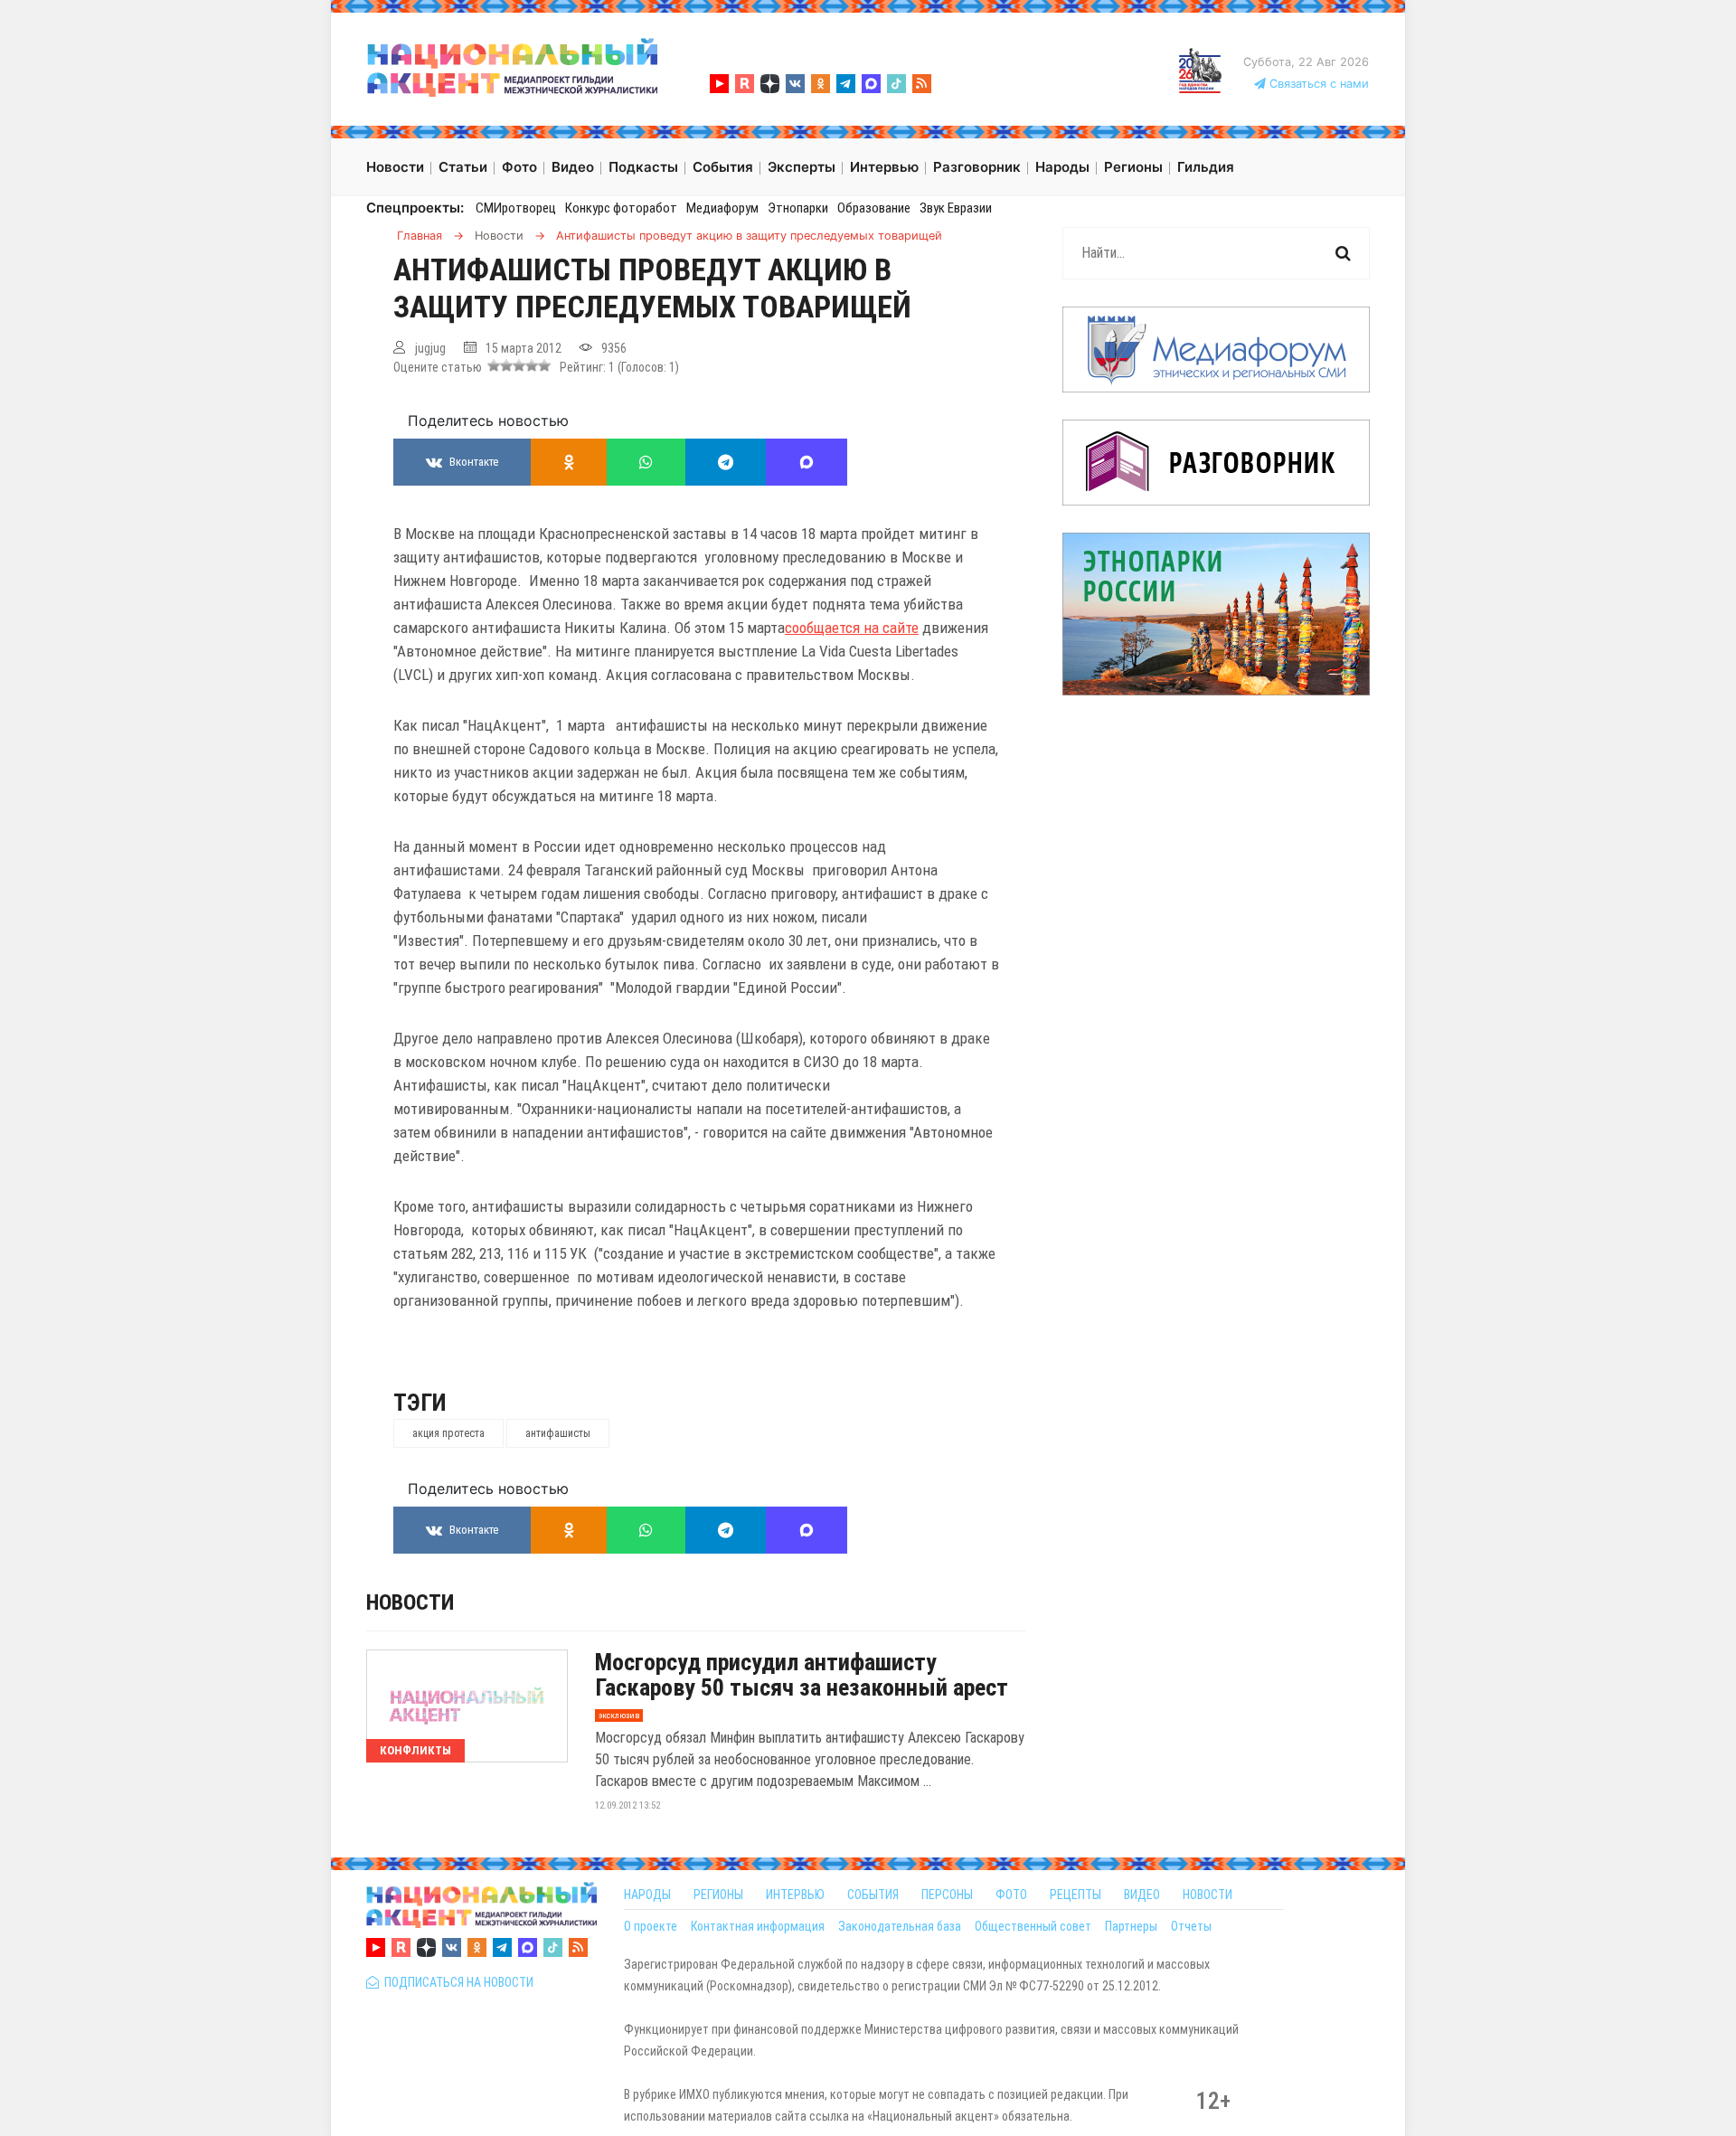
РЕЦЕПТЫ (1076, 1895)
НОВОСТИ (1208, 1895)
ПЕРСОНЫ (947, 1895)
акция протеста (448, 1433)
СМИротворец (516, 208)
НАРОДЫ (647, 1895)
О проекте (651, 1926)
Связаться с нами (1317, 84)
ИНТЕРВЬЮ (795, 1895)
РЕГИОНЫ (718, 1895)
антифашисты (558, 1433)
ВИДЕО (1142, 1895)
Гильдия (1206, 167)
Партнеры (1131, 1926)
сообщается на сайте (852, 628)
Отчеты (1191, 1926)
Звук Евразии (956, 208)
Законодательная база (900, 1926)
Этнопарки (798, 208)
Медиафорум (722, 208)
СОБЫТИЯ (873, 1895)
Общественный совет (1033, 1926)
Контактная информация (758, 1926)
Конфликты (415, 1750)
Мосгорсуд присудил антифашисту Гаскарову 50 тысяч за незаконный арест (802, 1675)
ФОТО (1011, 1895)
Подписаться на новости (456, 1982)
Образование (874, 208)
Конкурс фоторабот (621, 208)
